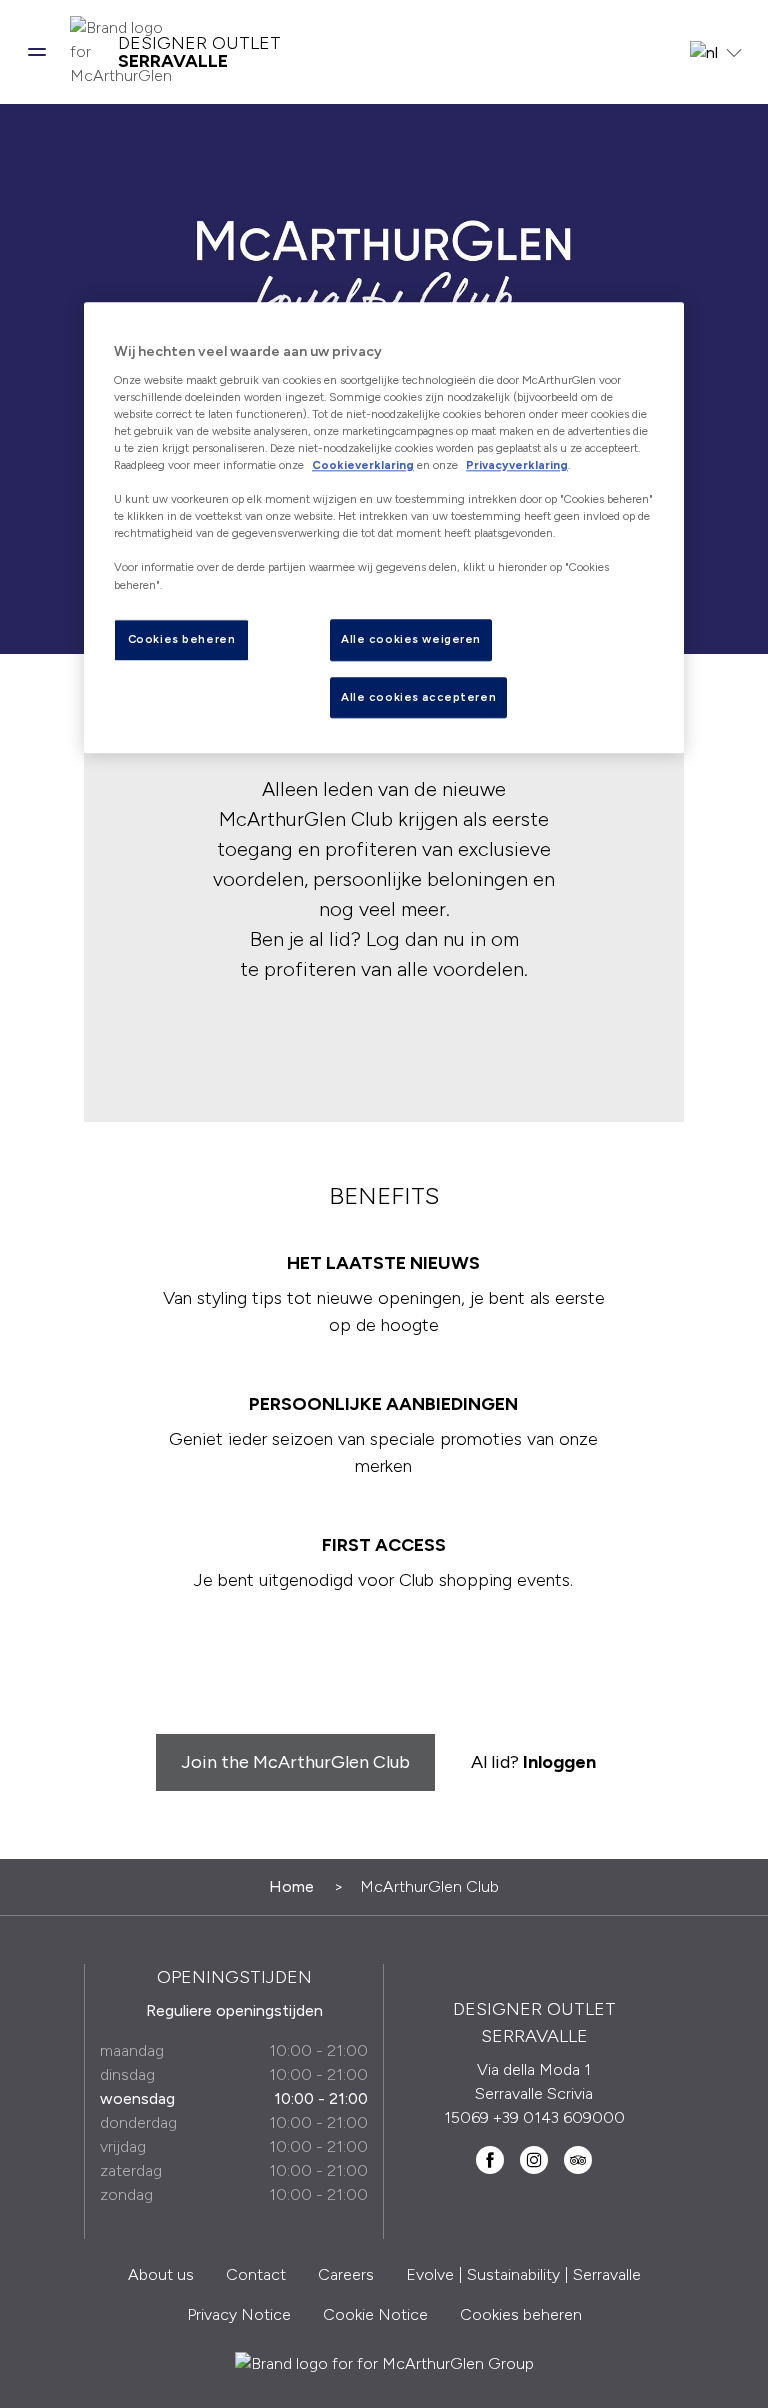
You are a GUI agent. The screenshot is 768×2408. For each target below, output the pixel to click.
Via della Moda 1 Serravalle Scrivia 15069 (519, 2093)
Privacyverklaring (517, 465)
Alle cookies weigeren (411, 639)
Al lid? (533, 1762)
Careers (346, 2274)
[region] (384, 528)
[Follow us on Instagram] (534, 2160)
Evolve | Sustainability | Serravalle (523, 2274)
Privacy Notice (239, 2314)
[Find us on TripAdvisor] (578, 2160)
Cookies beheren (521, 2314)
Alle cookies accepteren (418, 697)
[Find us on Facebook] (490, 2160)
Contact (256, 2274)
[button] (37, 52)
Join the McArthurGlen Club (295, 1762)
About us (161, 2274)
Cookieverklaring (363, 465)
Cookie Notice (375, 2314)
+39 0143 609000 (559, 2117)
